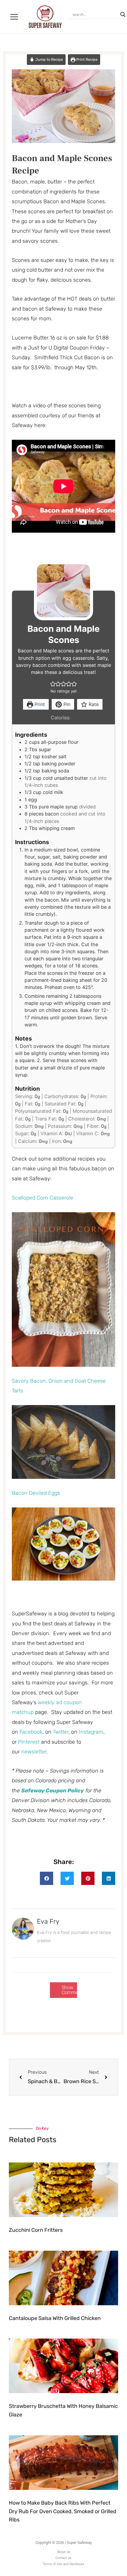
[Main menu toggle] (14, 17)
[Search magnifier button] (123, 14)
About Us (64, 2552)
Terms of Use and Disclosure (63, 2564)
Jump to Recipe (49, 59)
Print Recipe (86, 59)
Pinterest (29, 1742)
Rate (93, 704)
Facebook (31, 1732)
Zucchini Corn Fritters (36, 2230)
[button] (53, 684)
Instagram (91, 1732)
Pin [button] (66, 704)
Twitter (61, 1732)
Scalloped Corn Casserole (43, 1198)
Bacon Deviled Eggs (36, 1493)
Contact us (63, 2558)
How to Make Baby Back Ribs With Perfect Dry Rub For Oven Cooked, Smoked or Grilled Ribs (63, 2511)
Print (39, 704)
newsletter (34, 1752)
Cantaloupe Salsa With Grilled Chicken (55, 2318)
